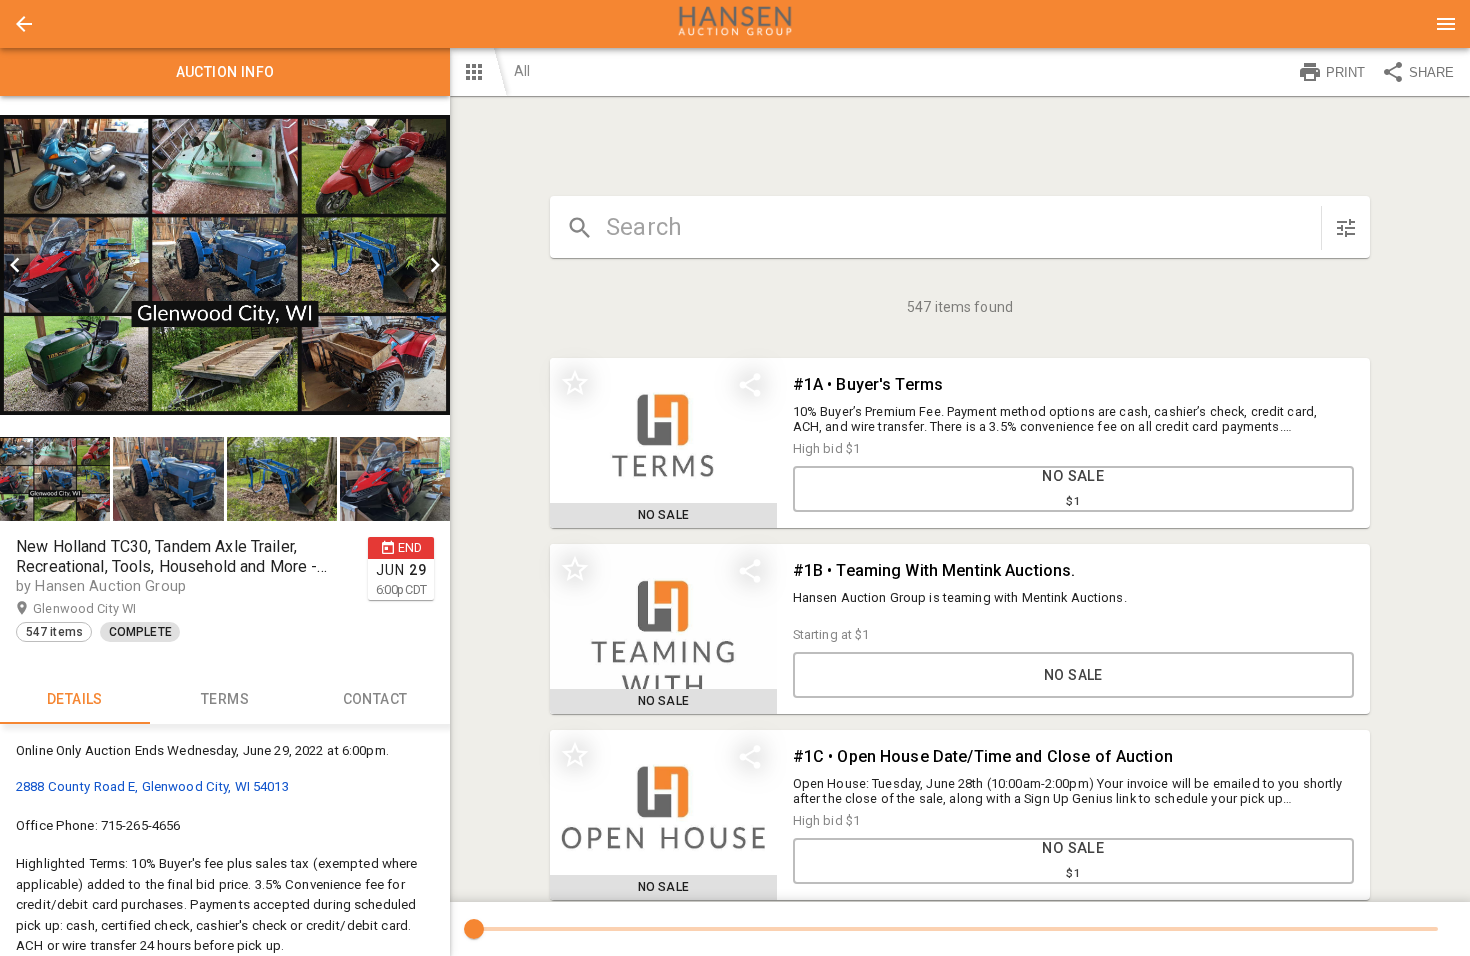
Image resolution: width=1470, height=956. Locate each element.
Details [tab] (75, 699)
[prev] (15, 265)
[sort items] (1346, 228)
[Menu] (1446, 24)
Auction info (225, 72)
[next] (435, 265)
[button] (24, 24)
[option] (225, 265)
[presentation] (735, 24)
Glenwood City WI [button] (104, 608)
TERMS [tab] (225, 699)
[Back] (24, 24)
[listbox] (225, 265)
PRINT (1345, 72)
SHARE (1431, 72)
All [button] (522, 71)
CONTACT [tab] (375, 699)
